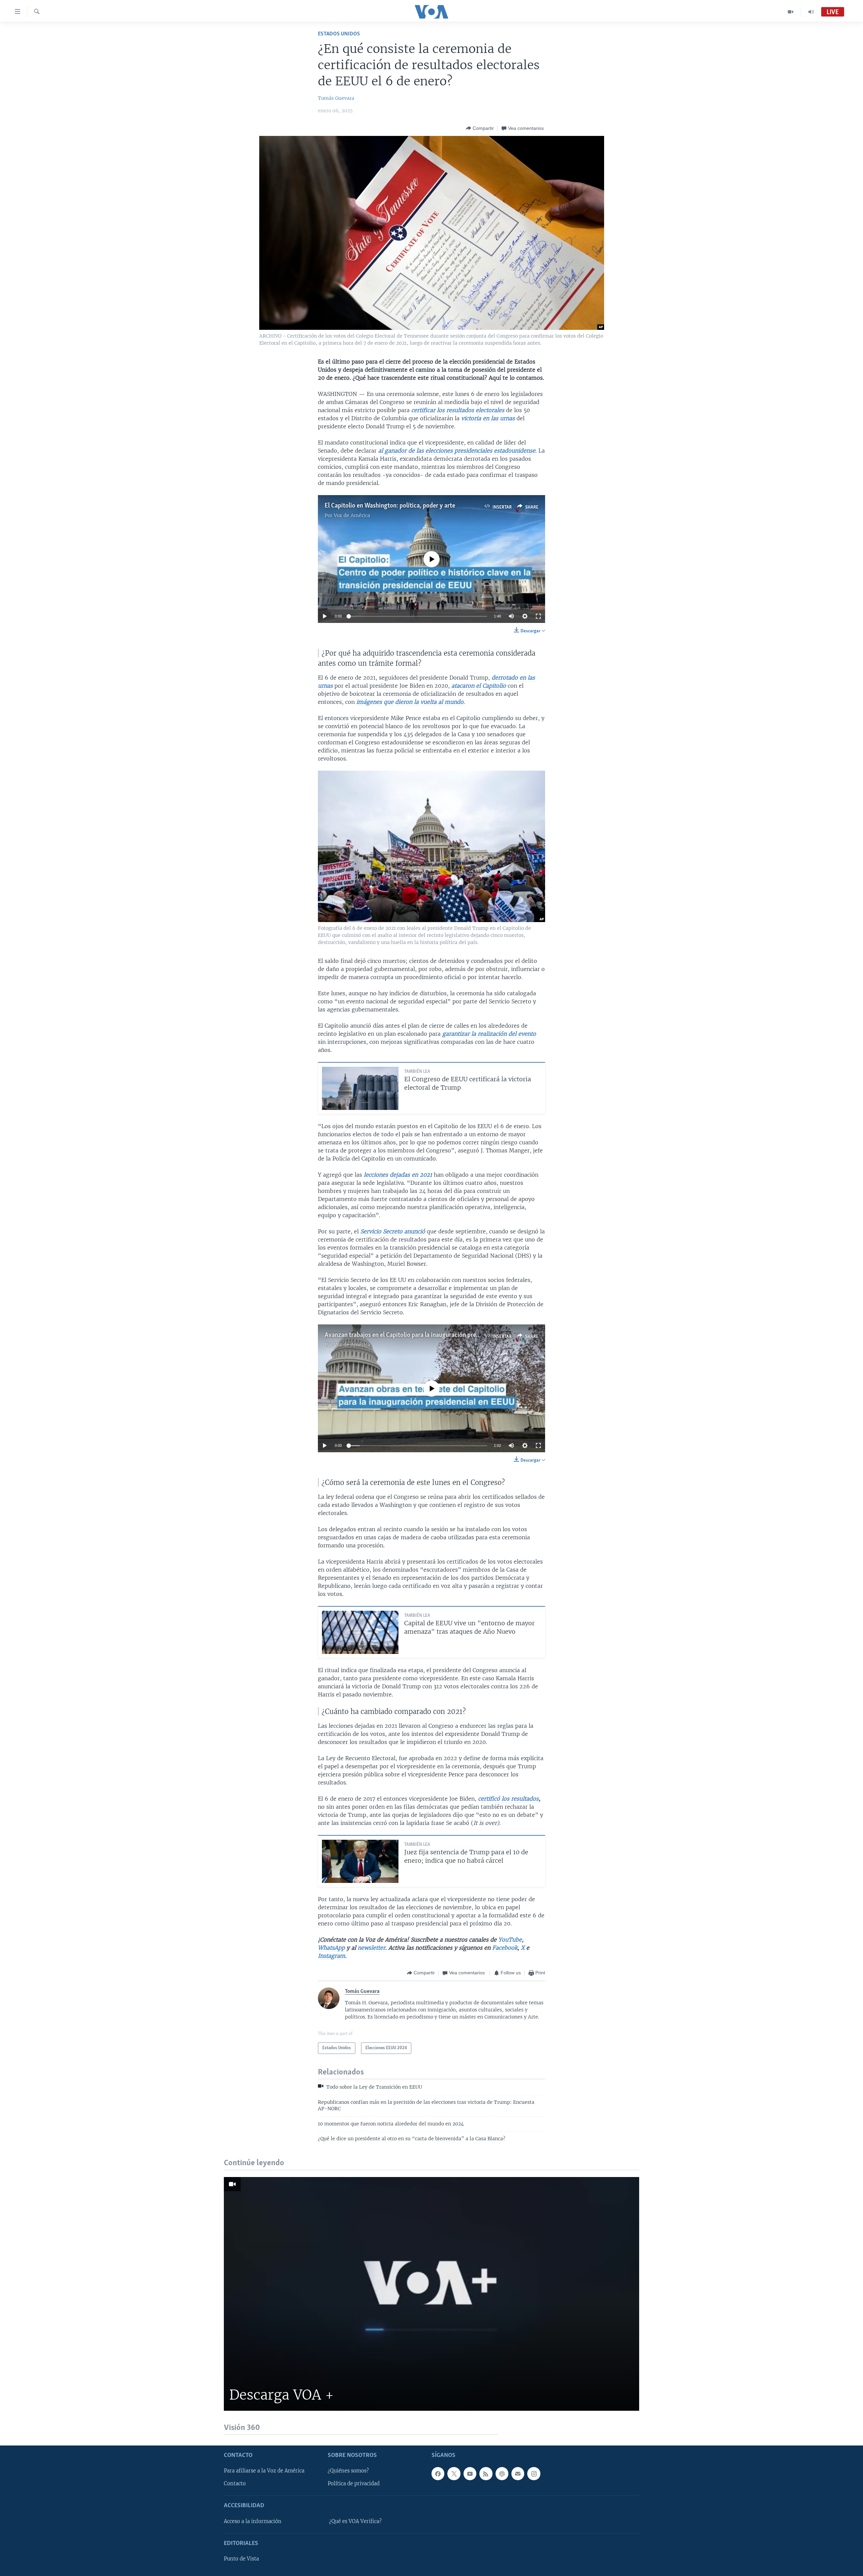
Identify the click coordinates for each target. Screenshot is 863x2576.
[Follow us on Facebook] (438, 2473)
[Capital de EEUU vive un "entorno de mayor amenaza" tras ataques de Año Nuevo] (360, 1632)
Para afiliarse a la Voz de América (264, 2471)
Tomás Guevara (336, 98)
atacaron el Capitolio (479, 686)
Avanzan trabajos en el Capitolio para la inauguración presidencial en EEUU (424, 1335)
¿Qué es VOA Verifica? (355, 2521)
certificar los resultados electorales (458, 410)
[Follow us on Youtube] (470, 2473)
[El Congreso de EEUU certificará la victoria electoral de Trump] (360, 1088)
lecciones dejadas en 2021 (398, 1175)
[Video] (791, 12)
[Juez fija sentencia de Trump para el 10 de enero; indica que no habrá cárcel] (360, 1861)
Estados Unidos (339, 34)
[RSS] (486, 2473)
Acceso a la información (253, 2521)
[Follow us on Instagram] (534, 2473)
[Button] (480, 128)
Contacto (235, 2484)
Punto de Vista (241, 2559)
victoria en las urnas (488, 418)
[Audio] (811, 12)
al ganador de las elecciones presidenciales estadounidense (457, 451)
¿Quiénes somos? (348, 2471)
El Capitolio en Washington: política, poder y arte (390, 506)
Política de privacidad (354, 2484)
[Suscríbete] (518, 2473)
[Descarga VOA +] (431, 2294)
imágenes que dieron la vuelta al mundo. (411, 702)
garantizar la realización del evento (489, 1034)
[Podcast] (502, 2473)
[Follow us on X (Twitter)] (454, 2473)
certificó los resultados (508, 1799)
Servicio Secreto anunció (393, 1231)
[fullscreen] (538, 616)
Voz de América (352, 515)
